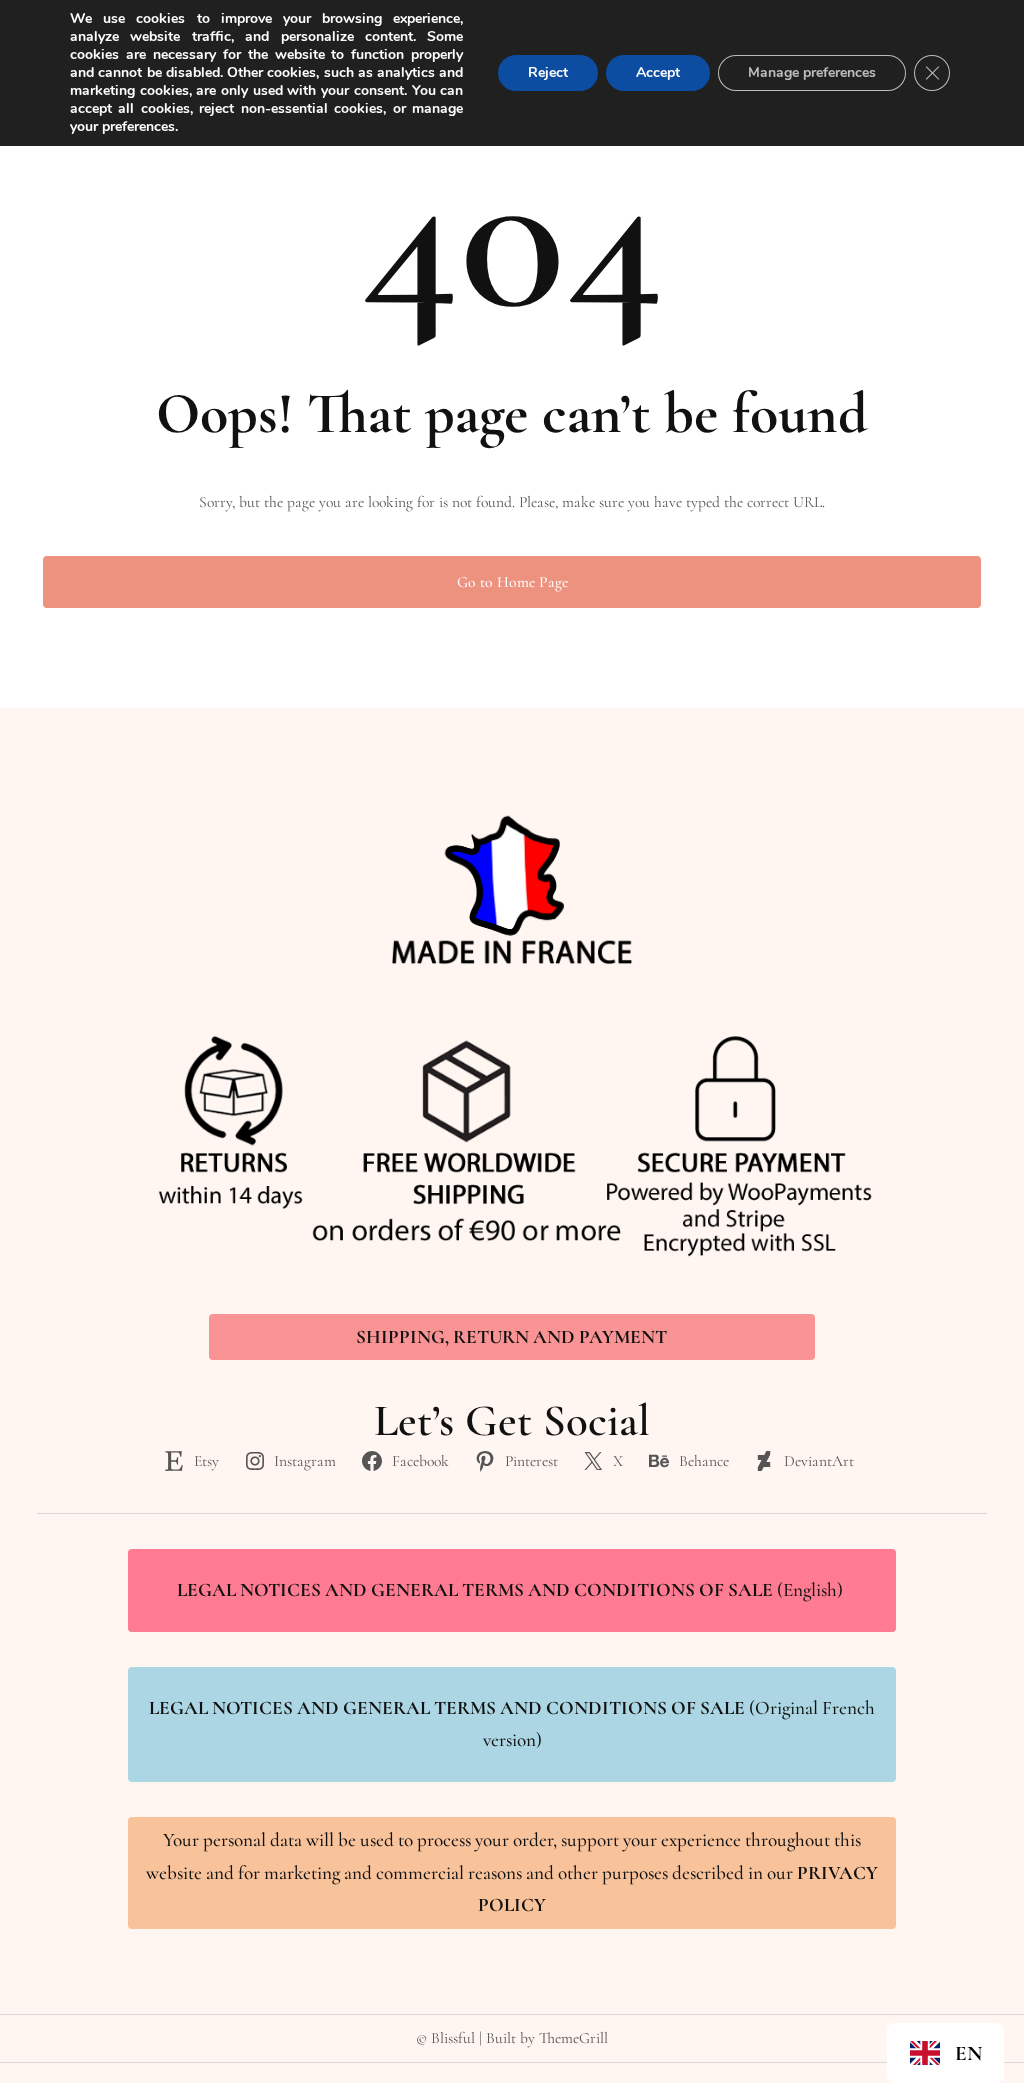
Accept (658, 72)
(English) (512, 1590)
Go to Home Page (512, 582)
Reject (548, 72)
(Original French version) (512, 1724)
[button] (945, 2053)
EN (968, 2053)
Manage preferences (812, 72)
